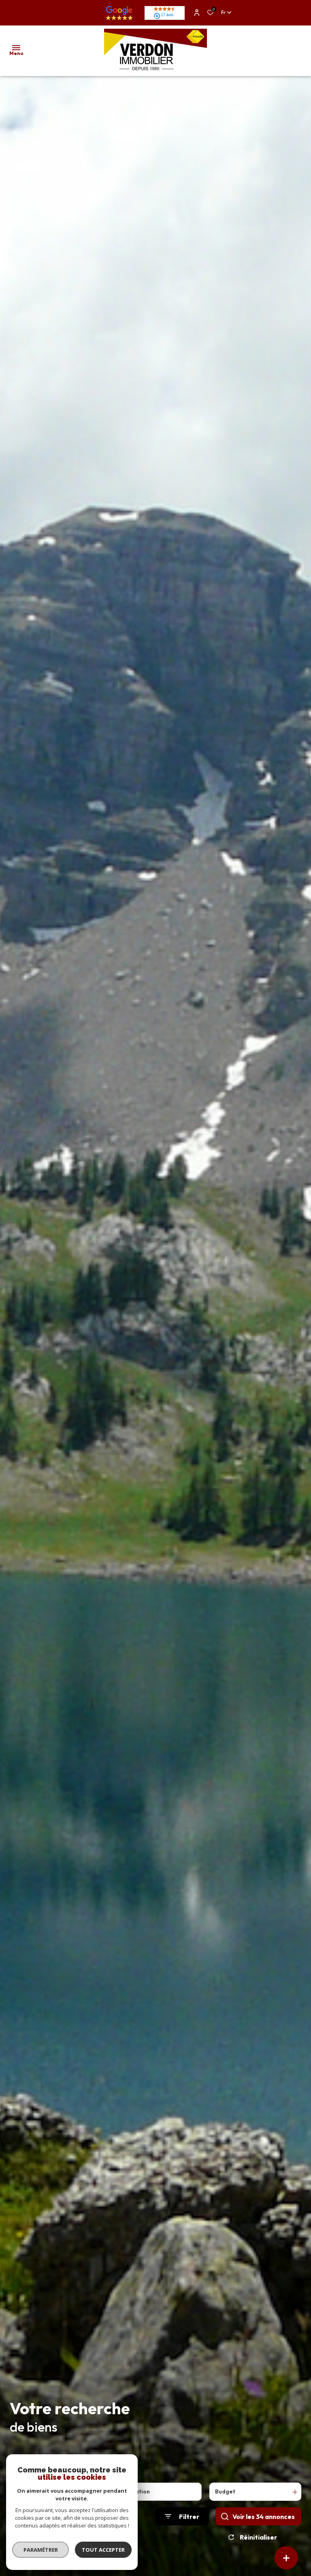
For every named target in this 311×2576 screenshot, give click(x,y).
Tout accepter (103, 2550)
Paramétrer (41, 2550)
